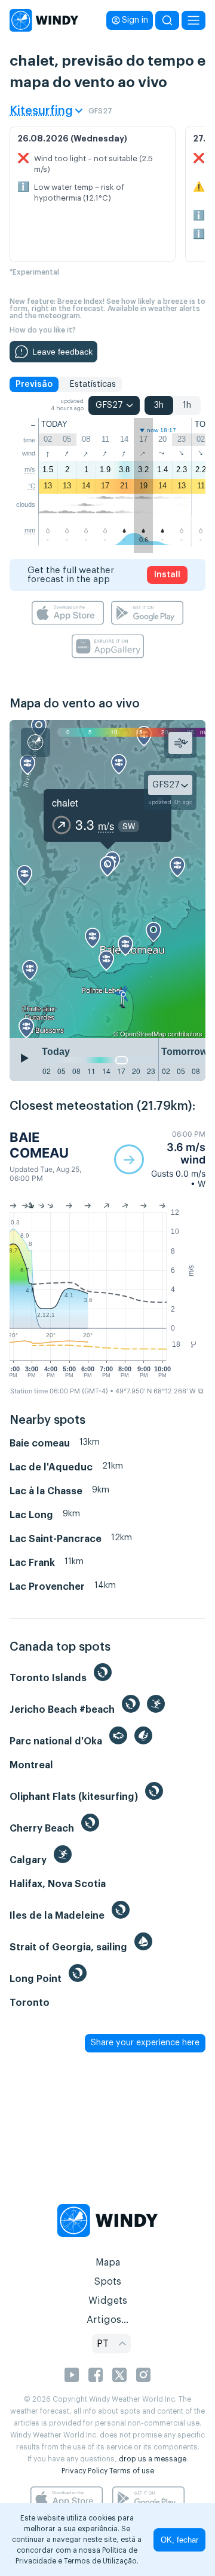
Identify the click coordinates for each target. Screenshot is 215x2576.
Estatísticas (93, 384)
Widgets (108, 2301)
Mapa (108, 2263)
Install (167, 575)
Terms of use (132, 2471)
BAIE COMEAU (39, 1145)
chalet (65, 803)
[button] (160, 1159)
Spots (107, 2282)
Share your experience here (145, 2043)
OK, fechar (179, 2540)
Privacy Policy (85, 2471)
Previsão (34, 384)
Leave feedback (62, 352)
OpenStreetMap (143, 1033)
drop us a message (153, 2459)
